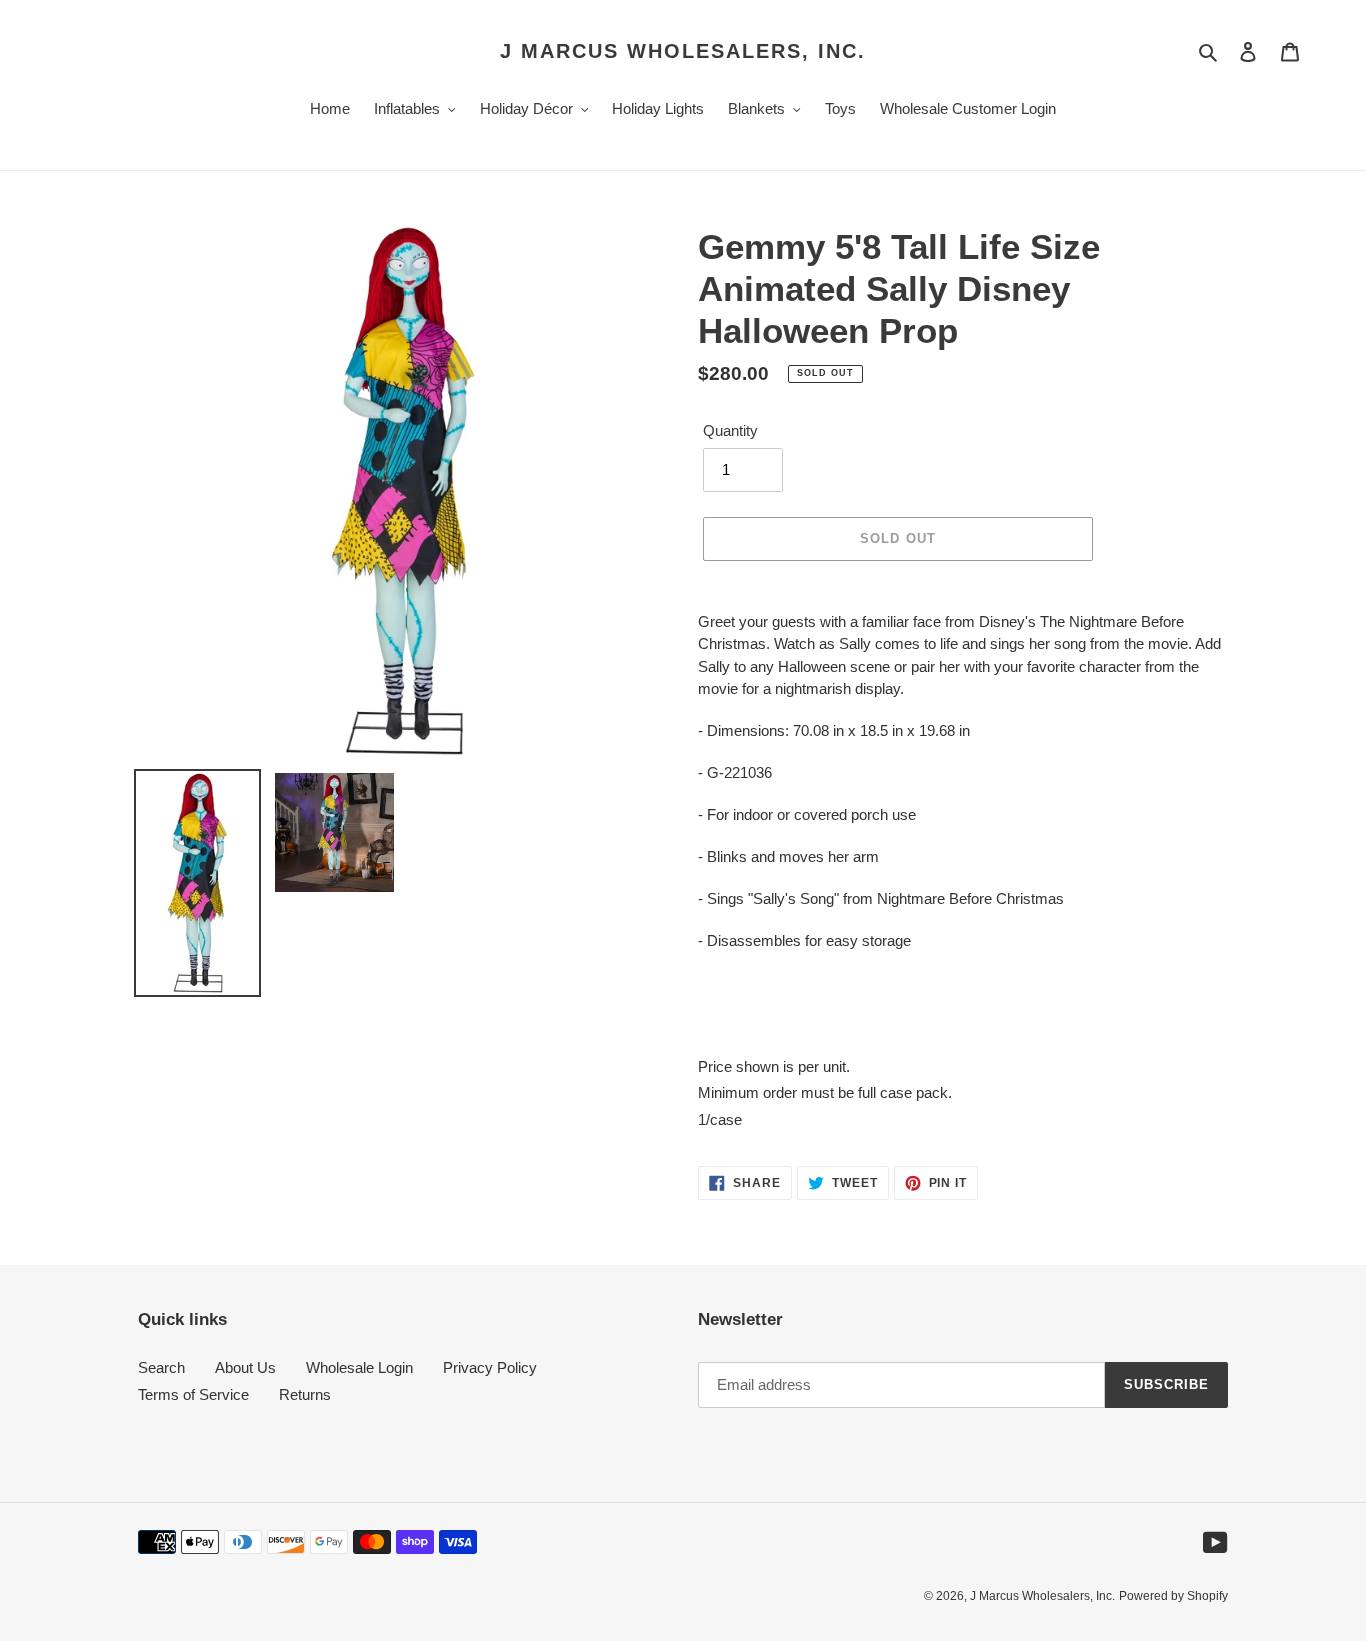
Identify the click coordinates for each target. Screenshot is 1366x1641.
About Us (245, 1367)
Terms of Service (193, 1394)
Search (161, 1367)
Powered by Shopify (1173, 1596)
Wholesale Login (359, 1367)
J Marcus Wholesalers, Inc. (683, 51)
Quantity (730, 430)
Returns (305, 1394)
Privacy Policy (490, 1367)
